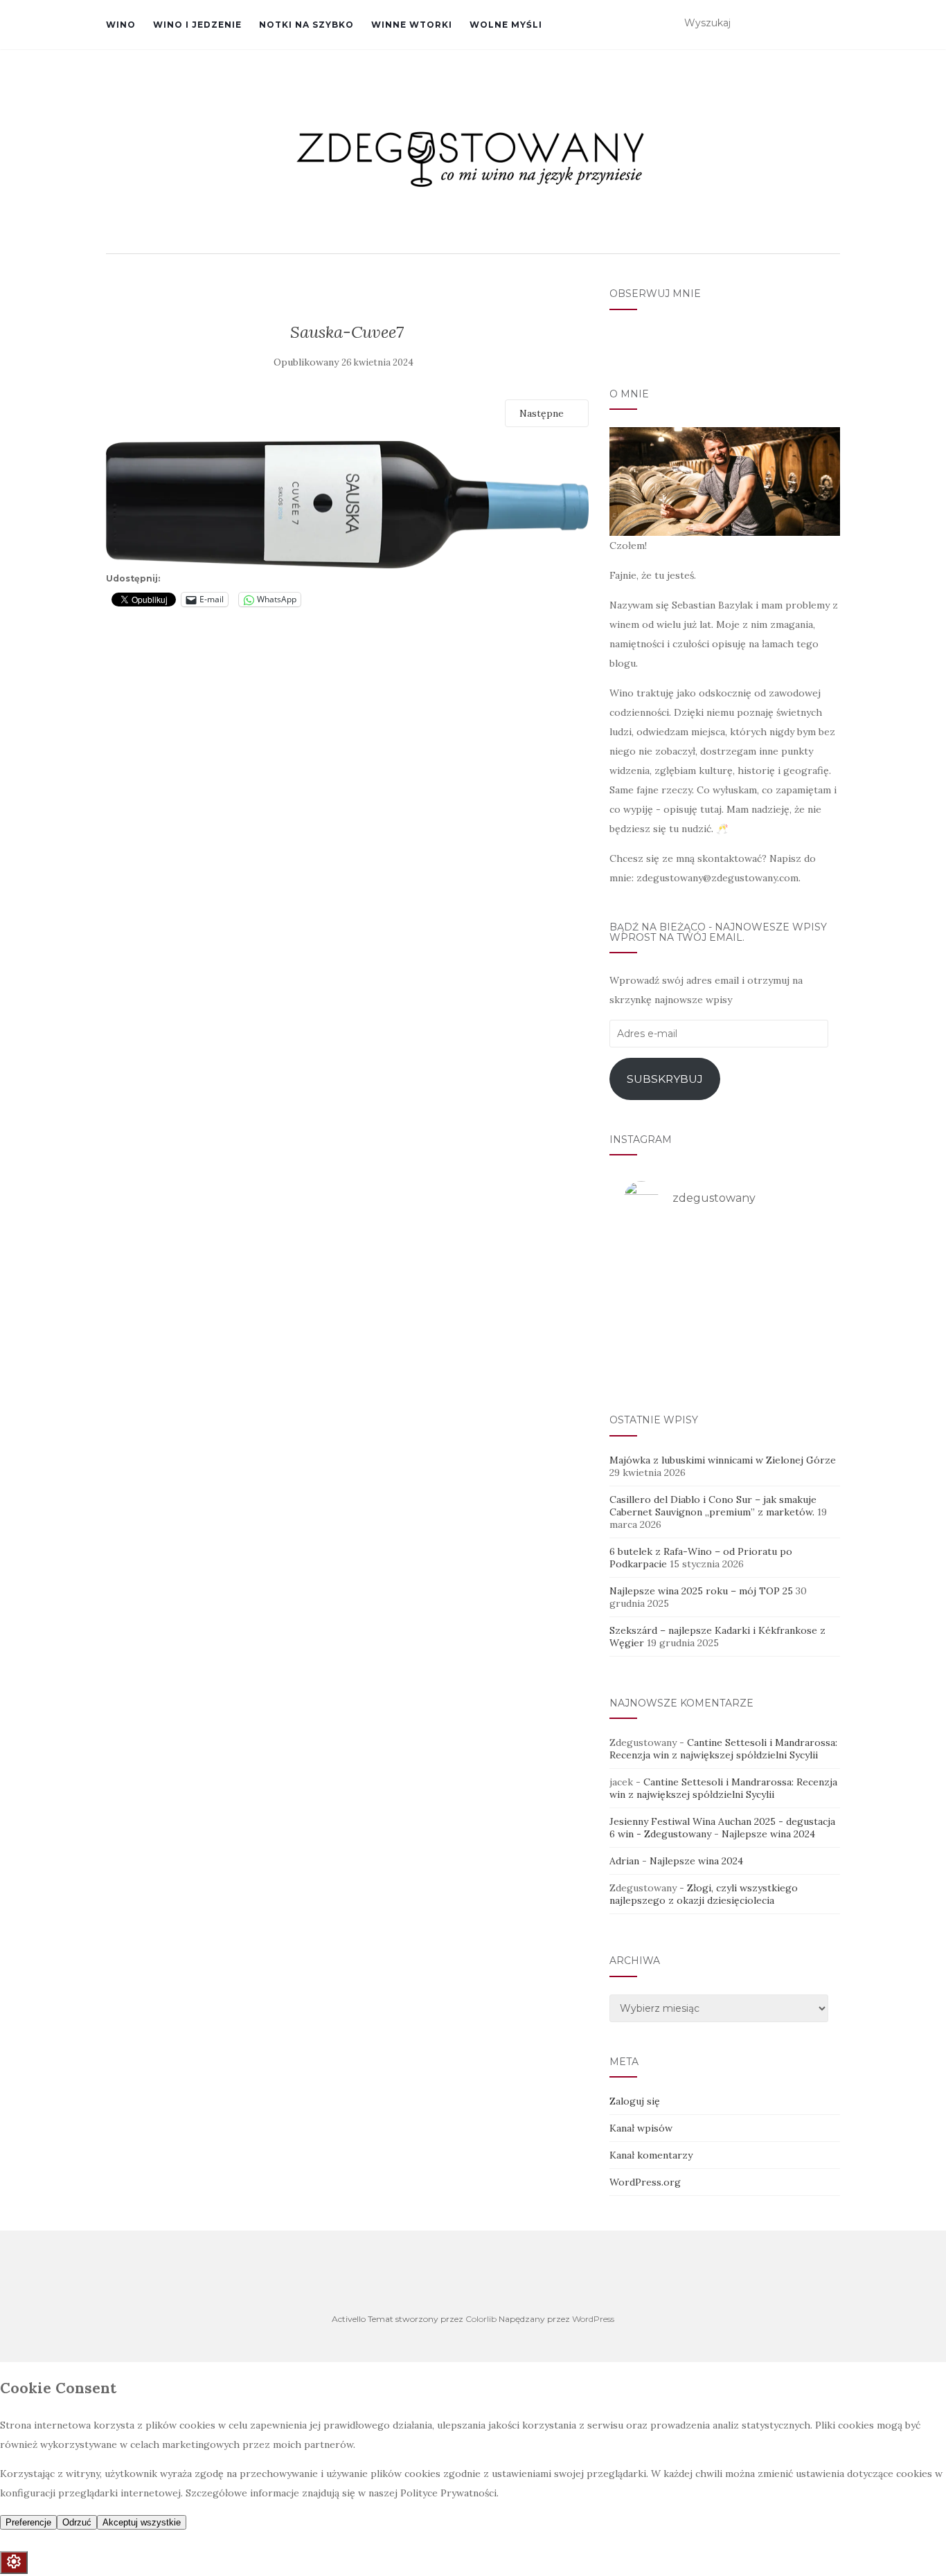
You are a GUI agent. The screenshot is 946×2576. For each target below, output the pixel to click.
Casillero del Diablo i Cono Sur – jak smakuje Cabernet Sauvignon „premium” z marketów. (713, 1506)
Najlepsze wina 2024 (768, 1834)
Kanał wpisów (641, 2128)
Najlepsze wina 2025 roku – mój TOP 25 (701, 1591)
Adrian (624, 1861)
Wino (121, 25)
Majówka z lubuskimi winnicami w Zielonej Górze (723, 1460)
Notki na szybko (306, 25)
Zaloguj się (635, 2101)
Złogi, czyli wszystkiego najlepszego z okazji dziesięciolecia (704, 1894)
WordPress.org (645, 2182)
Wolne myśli (506, 25)
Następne (543, 413)
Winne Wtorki (412, 25)
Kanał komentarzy (651, 2155)
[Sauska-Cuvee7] (347, 504)
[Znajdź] (831, 24)
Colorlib (481, 2319)
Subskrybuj (665, 1079)
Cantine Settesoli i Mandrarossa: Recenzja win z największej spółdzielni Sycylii (723, 1749)
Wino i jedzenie (197, 25)
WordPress (593, 2319)
